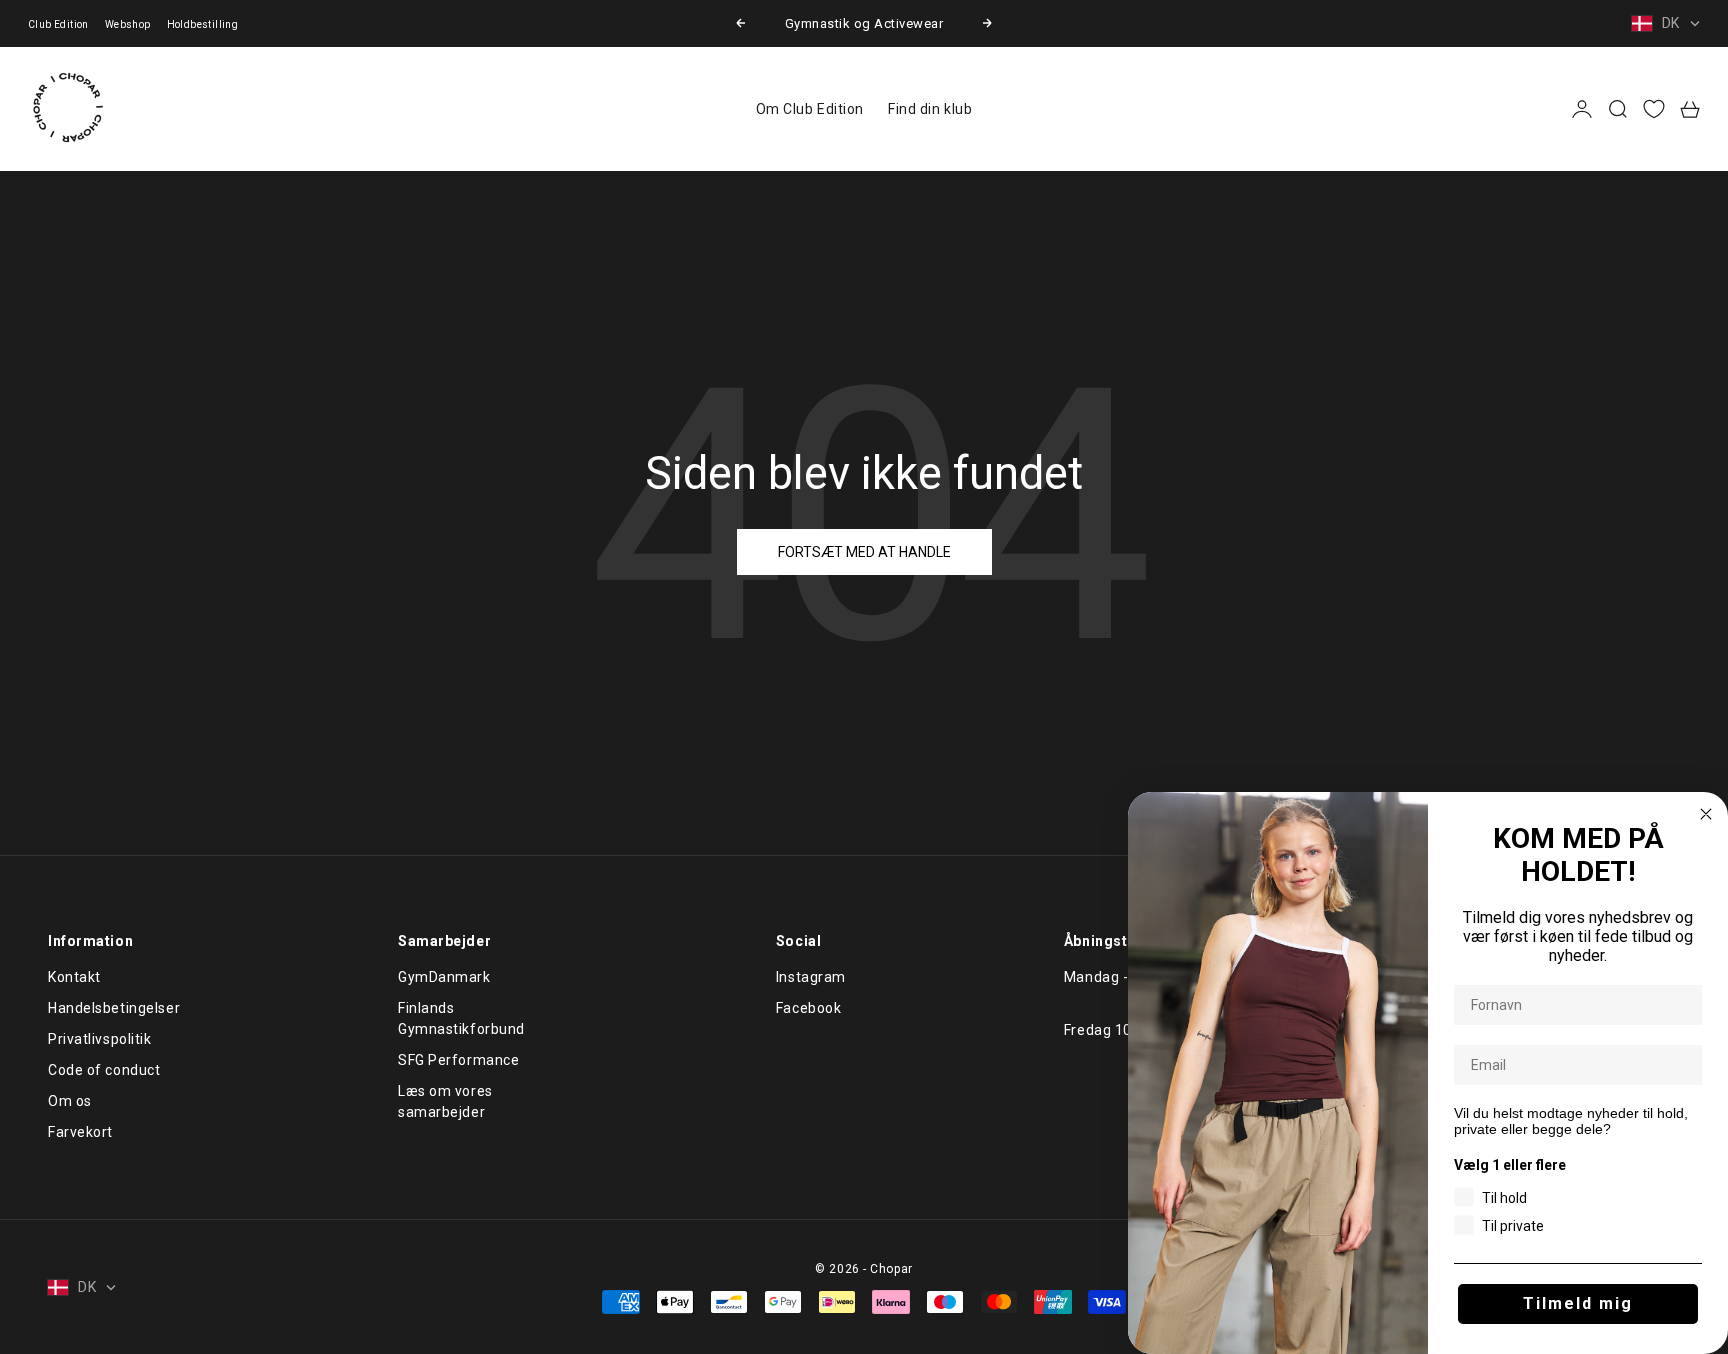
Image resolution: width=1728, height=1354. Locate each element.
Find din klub (930, 109)
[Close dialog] (1706, 814)
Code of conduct (104, 1070)
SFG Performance (458, 1060)
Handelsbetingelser (114, 1008)
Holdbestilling (203, 24)
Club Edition (58, 24)
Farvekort (80, 1132)
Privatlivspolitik (100, 1039)
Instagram (811, 977)
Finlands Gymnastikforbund (461, 1018)
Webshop (128, 24)
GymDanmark (444, 977)
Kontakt (74, 977)
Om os (70, 1101)
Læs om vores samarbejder (445, 1101)
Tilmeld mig (1578, 1303)
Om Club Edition (810, 109)
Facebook (808, 1008)
